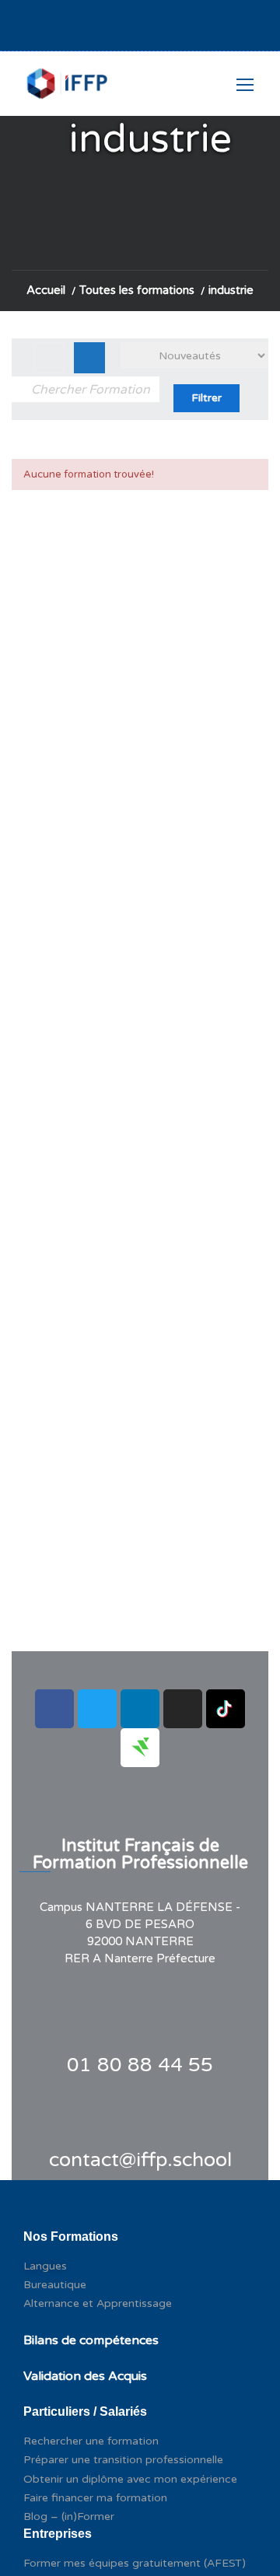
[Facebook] (54, 1709)
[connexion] (191, 30)
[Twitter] (97, 1709)
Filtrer (206, 398)
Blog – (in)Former (69, 2516)
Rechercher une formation (91, 2441)
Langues (45, 2266)
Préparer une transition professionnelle (123, 2460)
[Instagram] (183, 1709)
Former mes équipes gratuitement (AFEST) (135, 2563)
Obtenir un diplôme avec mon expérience (130, 2479)
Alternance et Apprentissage (98, 2303)
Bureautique (55, 2285)
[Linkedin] (140, 1709)
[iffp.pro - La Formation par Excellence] (66, 91)
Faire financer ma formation (95, 2498)
